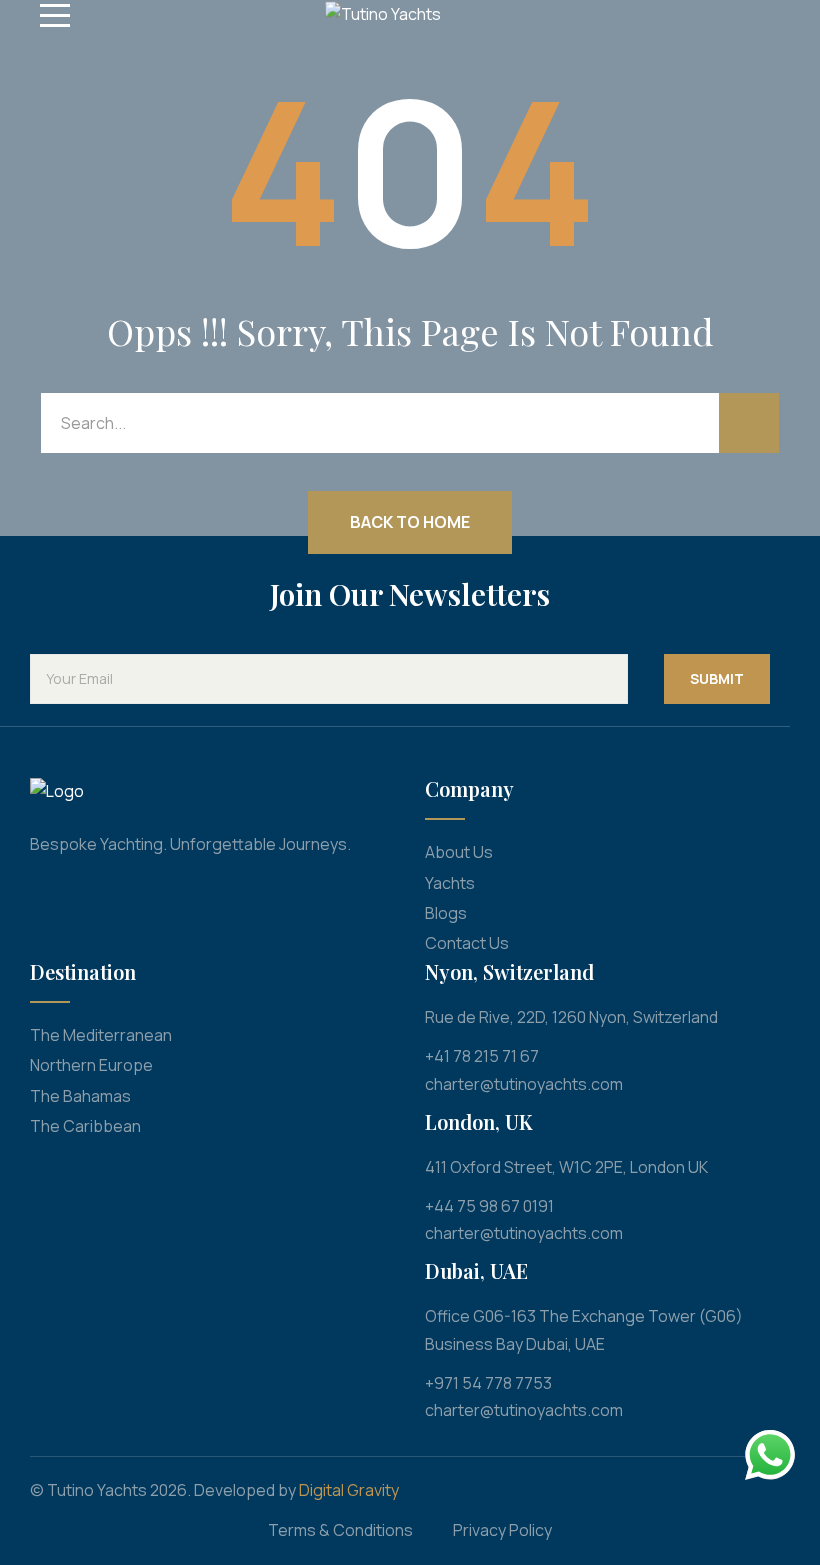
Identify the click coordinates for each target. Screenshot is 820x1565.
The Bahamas (80, 1096)
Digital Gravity (349, 1490)
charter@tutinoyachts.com (524, 1084)
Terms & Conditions (340, 1530)
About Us (459, 852)
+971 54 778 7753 (488, 1383)
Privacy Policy (502, 1530)
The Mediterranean (101, 1035)
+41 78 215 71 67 (482, 1056)
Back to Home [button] (410, 522)
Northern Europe (91, 1065)
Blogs (446, 913)
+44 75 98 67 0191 (489, 1206)
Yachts (450, 883)
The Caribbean (85, 1126)
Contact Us (467, 943)
